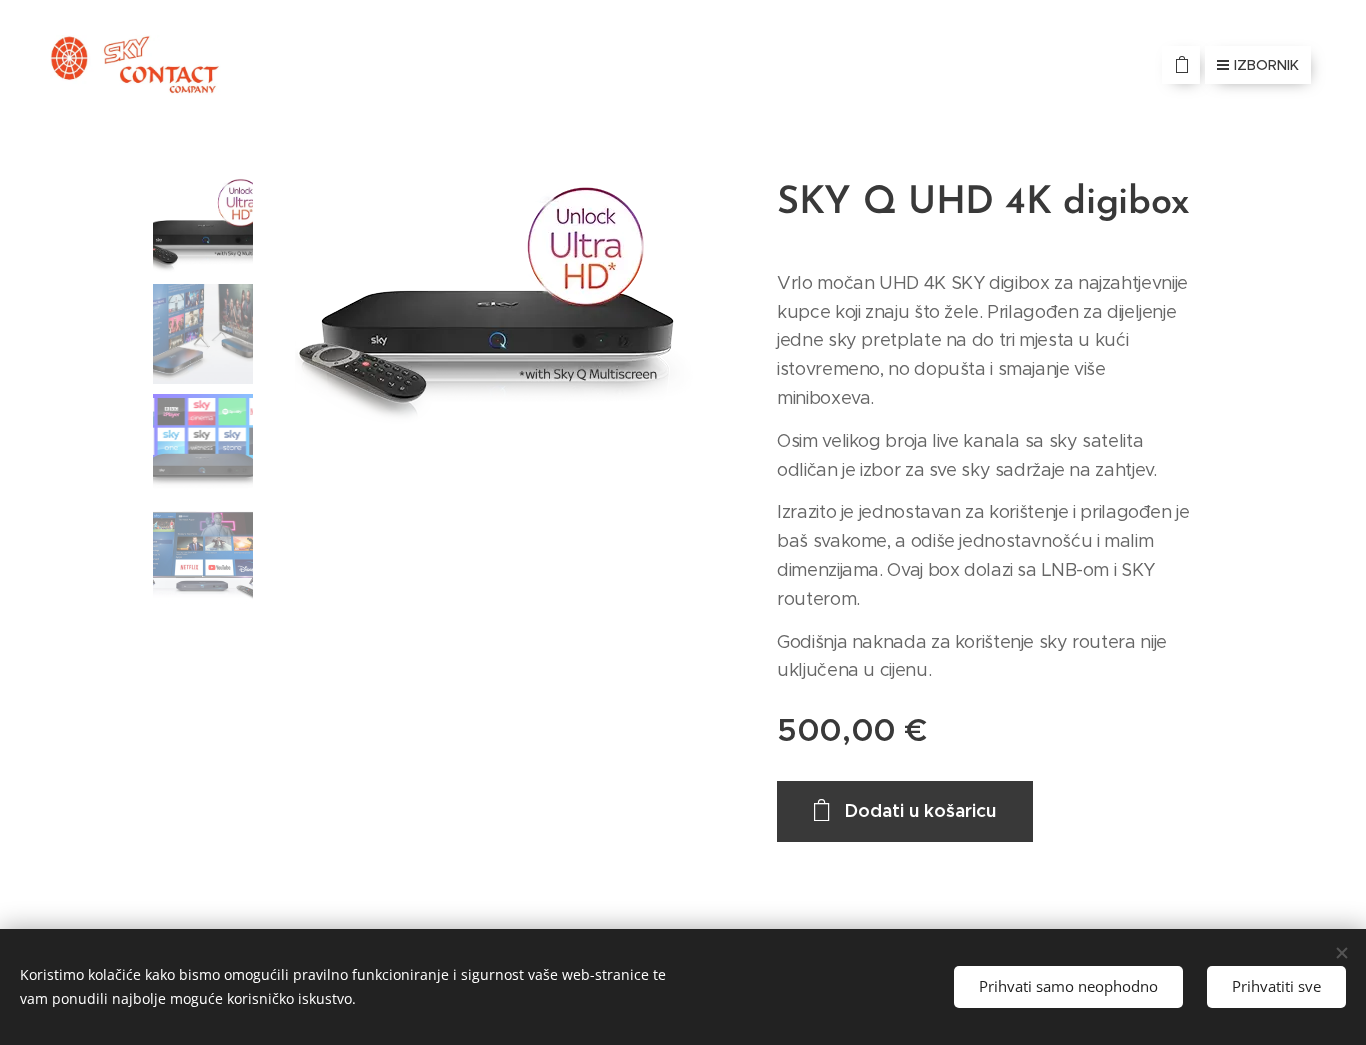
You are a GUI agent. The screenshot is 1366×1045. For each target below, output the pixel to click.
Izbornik (1266, 65)
